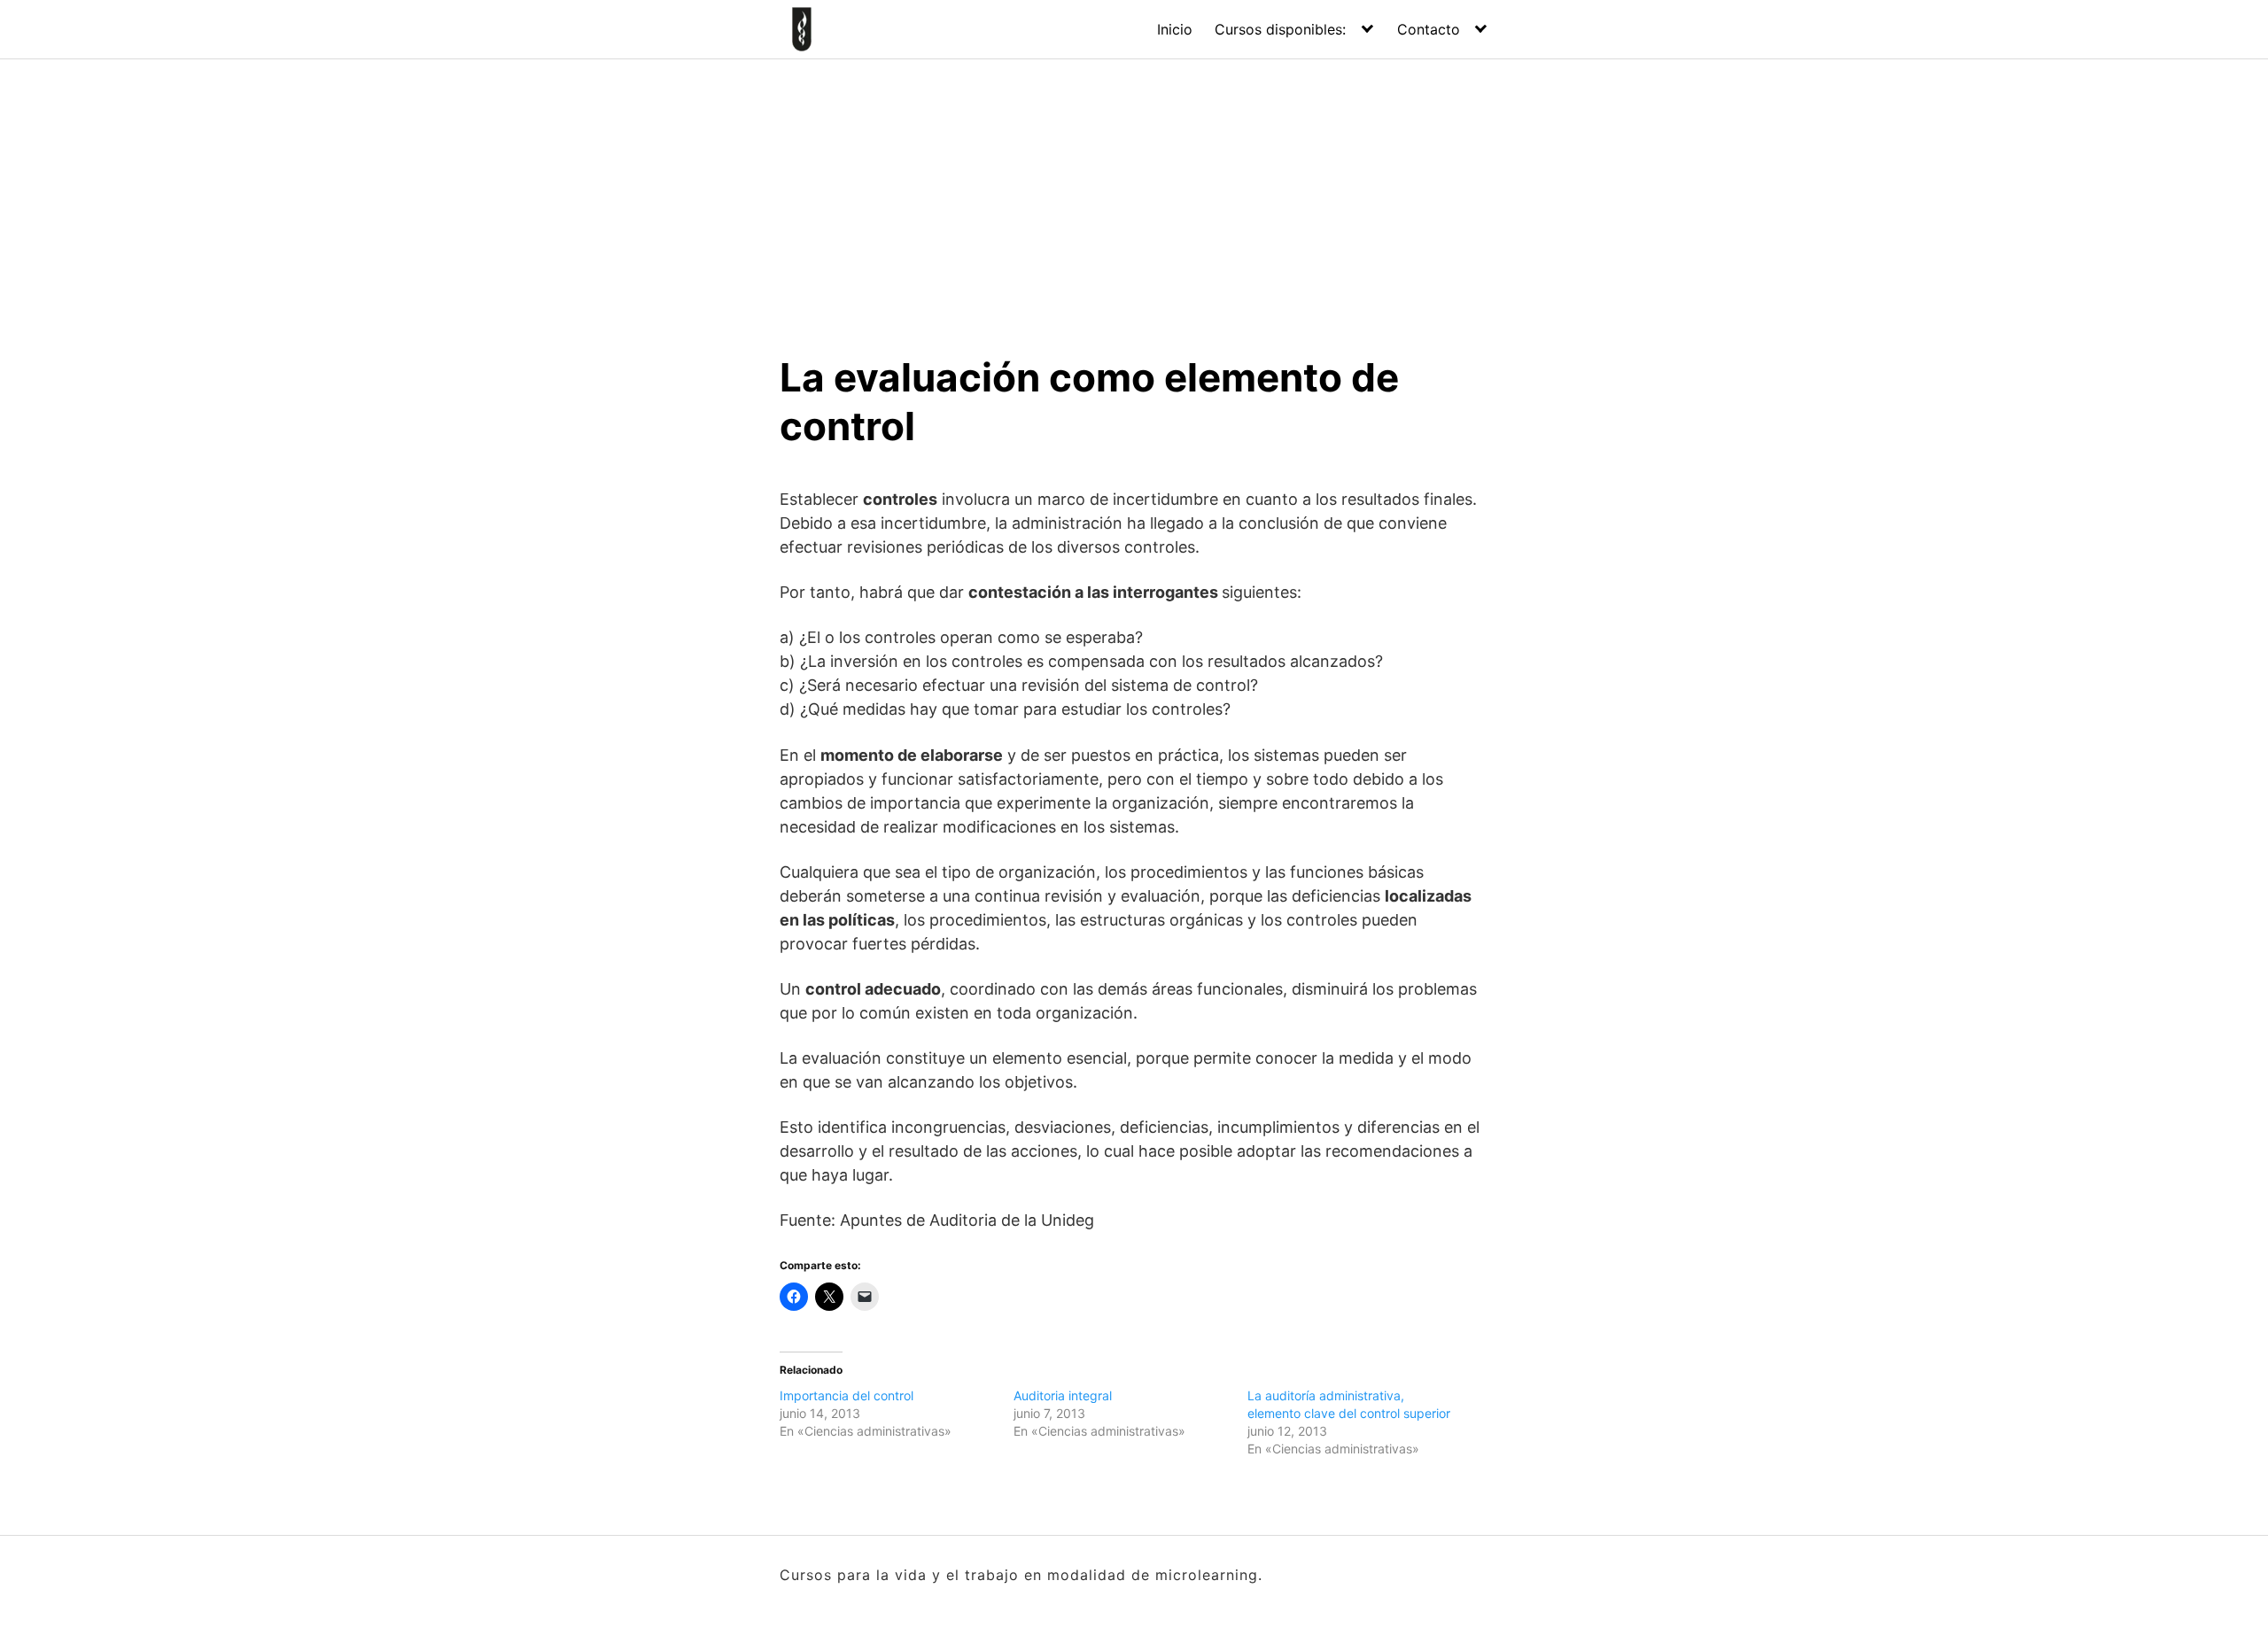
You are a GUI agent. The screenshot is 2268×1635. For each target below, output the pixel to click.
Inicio (1175, 29)
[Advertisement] (1134, 192)
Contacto (1429, 29)
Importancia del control (847, 1395)
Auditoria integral (1063, 1395)
